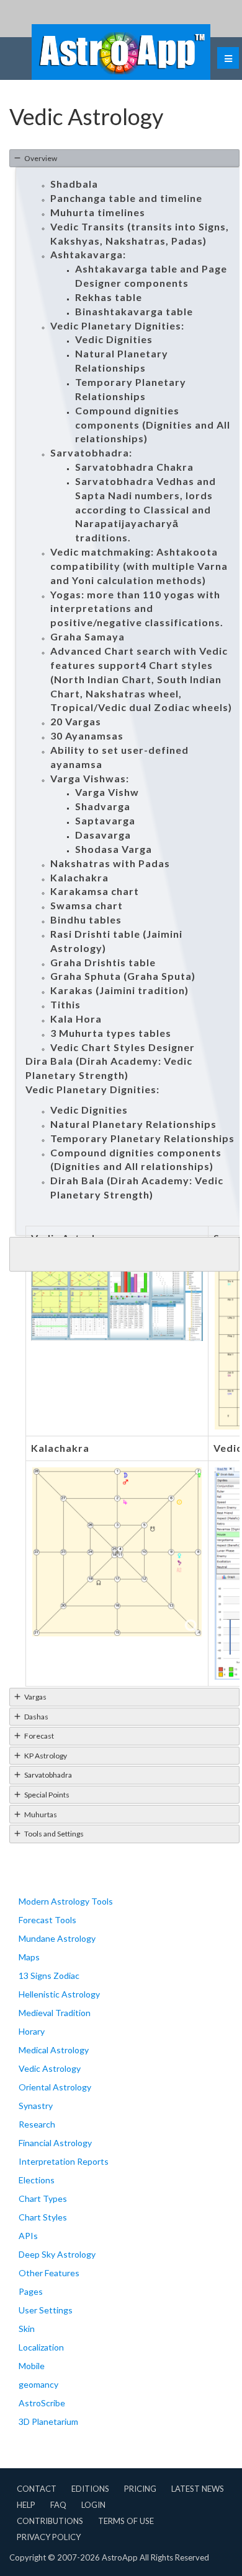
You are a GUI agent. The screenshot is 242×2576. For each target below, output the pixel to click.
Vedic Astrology (50, 2068)
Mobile (32, 2366)
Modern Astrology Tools (66, 1901)
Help (26, 2505)
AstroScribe (42, 2403)
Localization (41, 2347)
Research (37, 2124)
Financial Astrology (55, 2143)
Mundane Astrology (57, 1938)
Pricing (140, 2489)
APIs (28, 2236)
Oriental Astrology (55, 2087)
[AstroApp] (121, 52)
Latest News (198, 2489)
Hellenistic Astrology (59, 1994)
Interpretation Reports (64, 2161)
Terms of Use (126, 2521)
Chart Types (43, 2198)
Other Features (49, 2273)
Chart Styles (43, 2217)
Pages (31, 2291)
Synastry (36, 2106)
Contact (37, 2489)
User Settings (46, 2310)
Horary (32, 2031)
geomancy (38, 2384)
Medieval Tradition (55, 2013)
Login (93, 2505)
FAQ (58, 2505)
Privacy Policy (49, 2537)
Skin (27, 2329)
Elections (37, 2180)
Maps (29, 1957)
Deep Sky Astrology (57, 2254)
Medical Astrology (54, 2050)
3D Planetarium (48, 2421)
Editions (90, 2489)
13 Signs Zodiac (49, 1976)
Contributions (50, 2521)
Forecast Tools (47, 1920)
